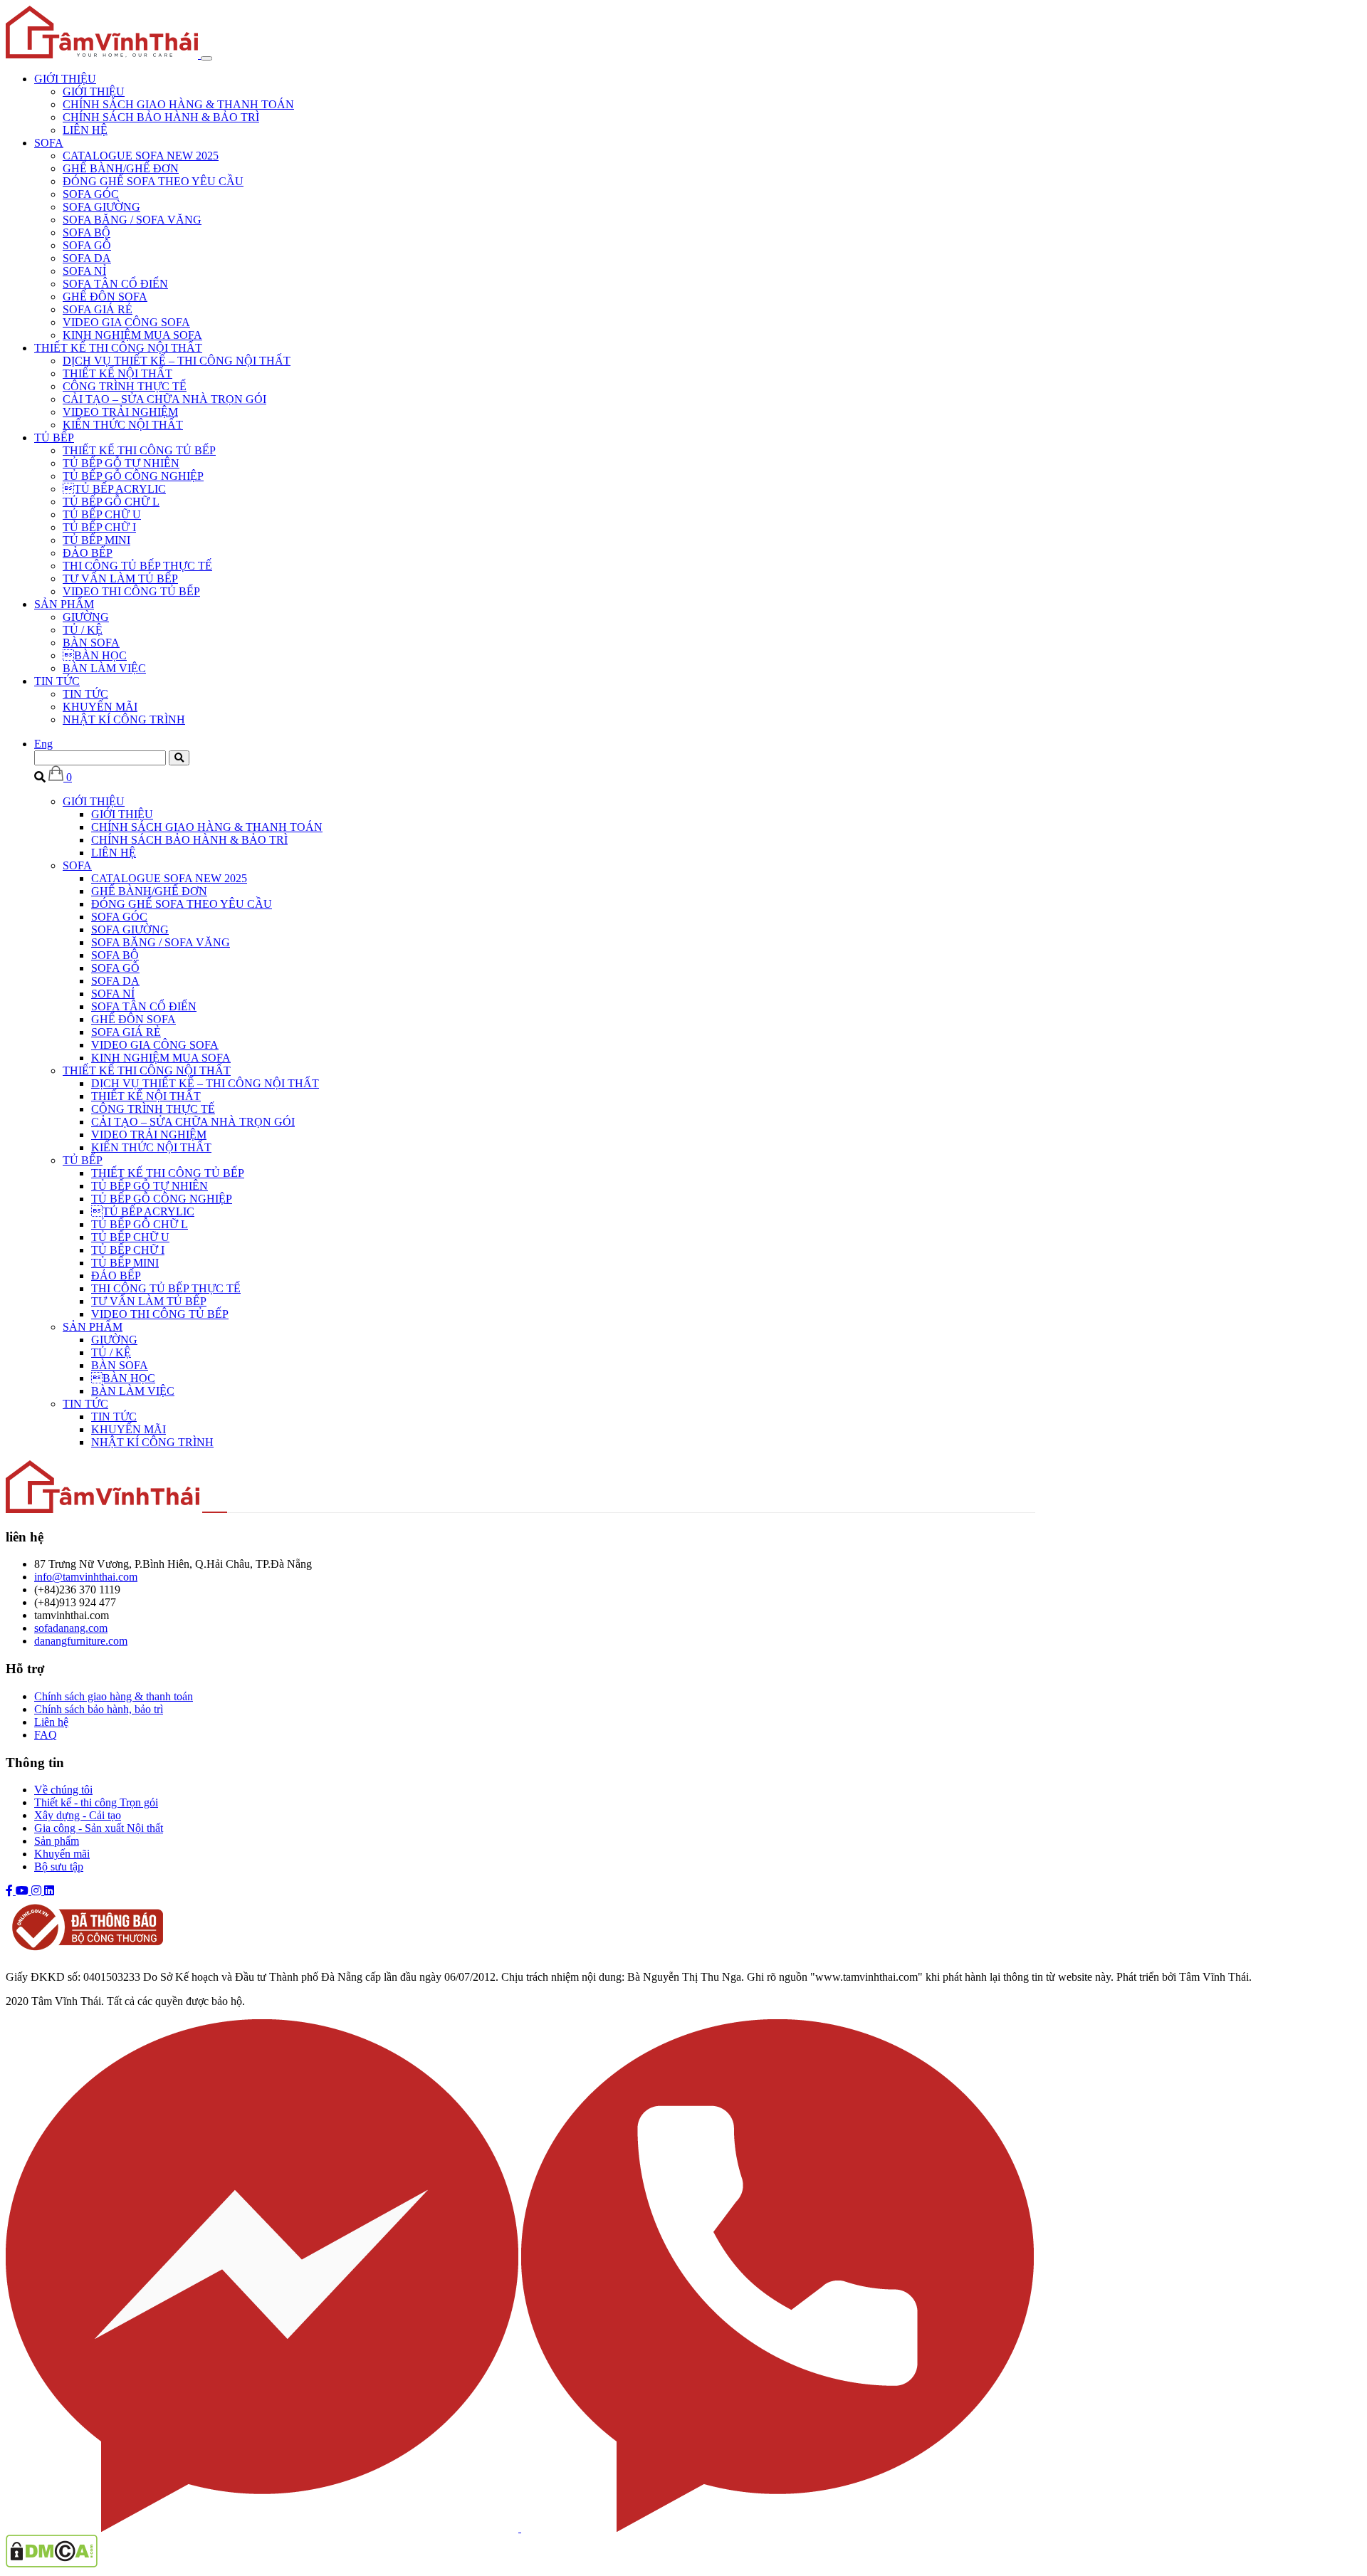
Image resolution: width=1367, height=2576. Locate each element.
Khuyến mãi (62, 1854)
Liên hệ (51, 1722)
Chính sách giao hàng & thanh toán (114, 1696)
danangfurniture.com (81, 1641)
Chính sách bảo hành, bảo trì (99, 1709)
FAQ (46, 1735)
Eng (43, 744)
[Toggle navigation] (206, 58)
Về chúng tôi (63, 1790)
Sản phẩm (57, 1841)
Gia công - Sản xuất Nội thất (99, 1828)
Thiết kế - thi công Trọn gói (96, 1802)
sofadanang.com (71, 1628)
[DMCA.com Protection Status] (52, 2564)
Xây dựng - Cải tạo (78, 1815)
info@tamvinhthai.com (86, 1577)
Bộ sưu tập (59, 1866)
